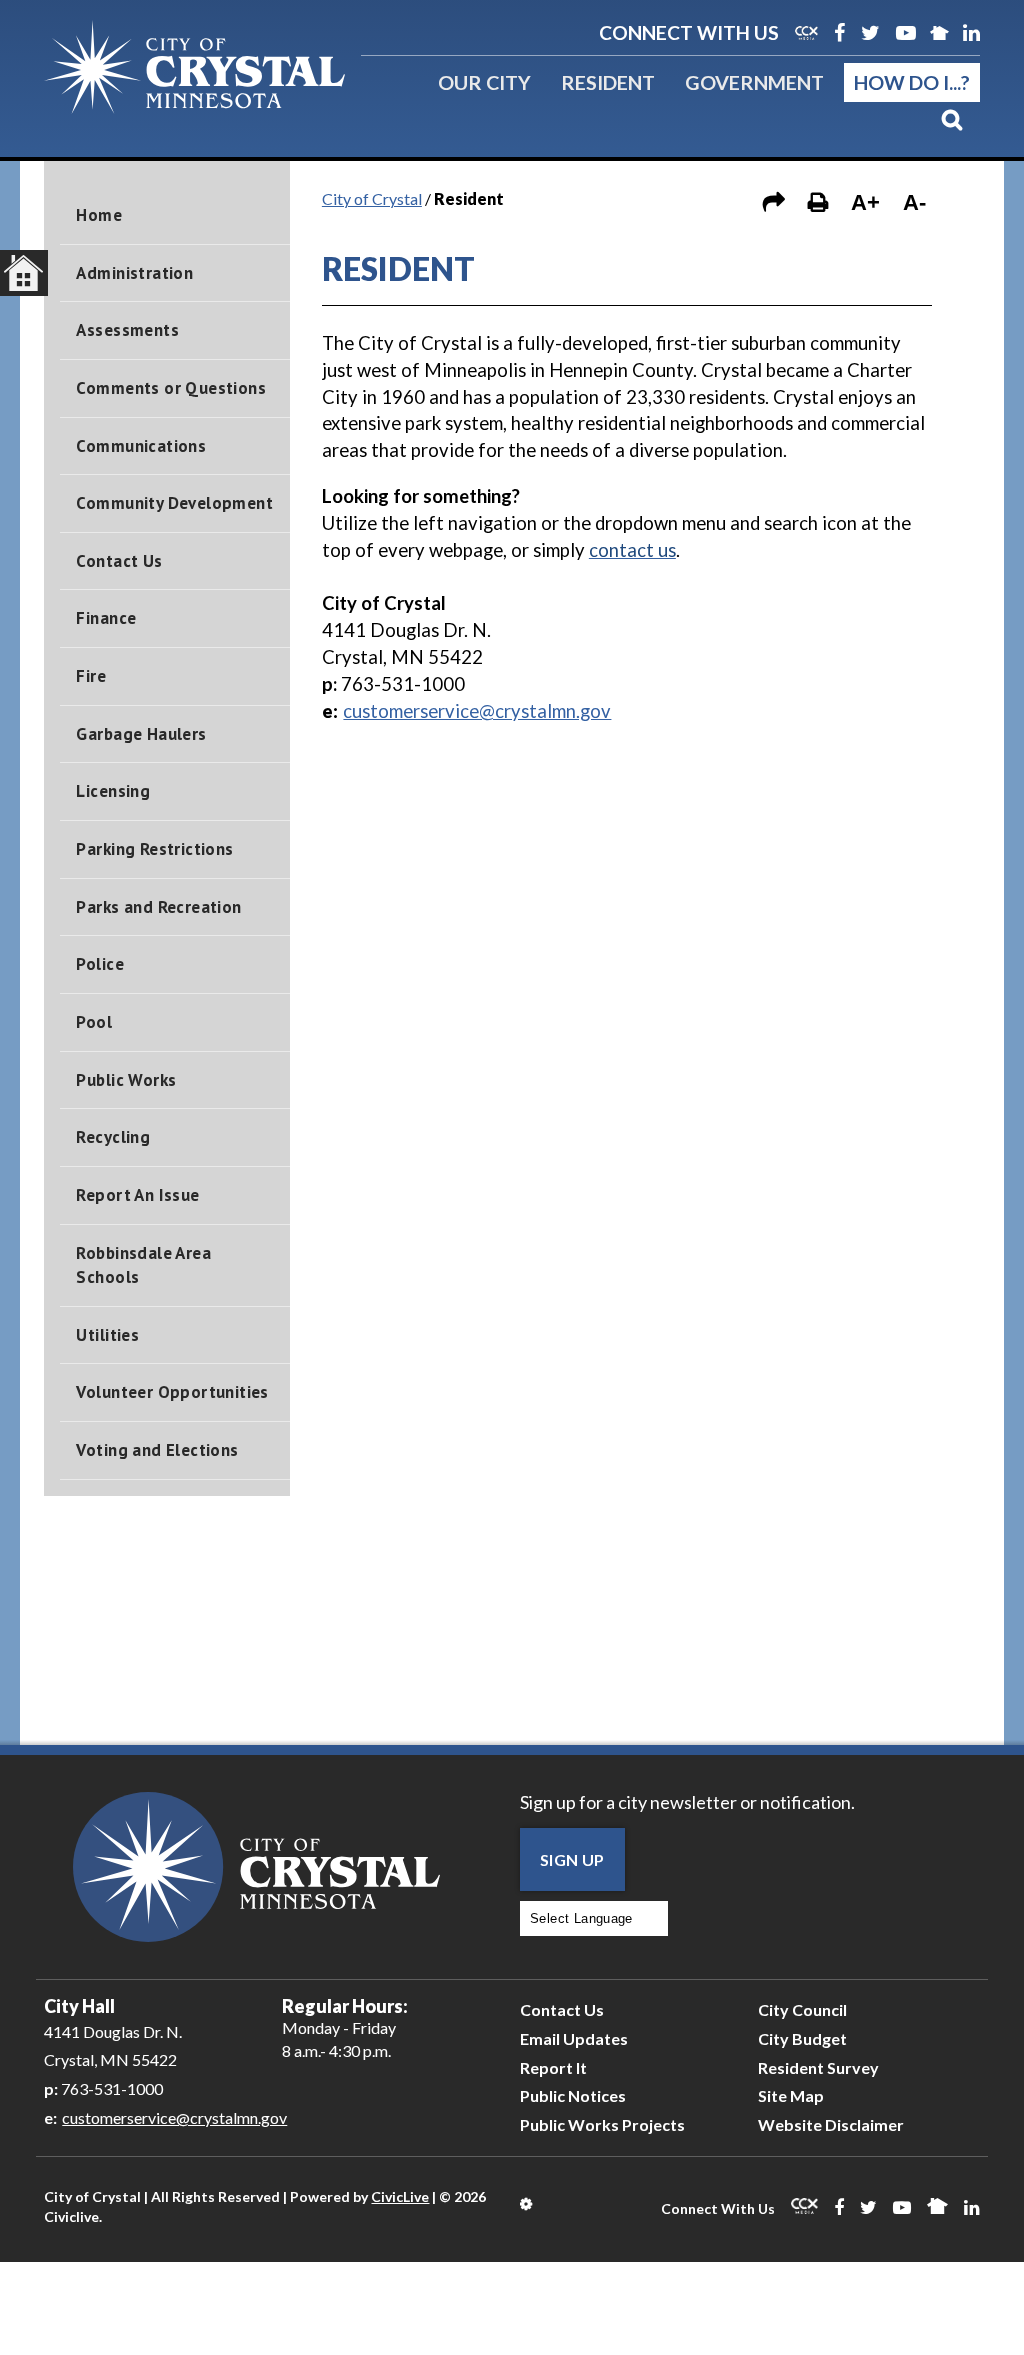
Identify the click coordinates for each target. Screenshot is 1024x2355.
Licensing (113, 791)
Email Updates (574, 2038)
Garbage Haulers (141, 734)
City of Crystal (372, 198)
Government (754, 82)
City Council (802, 2009)
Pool (94, 1022)
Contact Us (119, 561)
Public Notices (573, 2095)
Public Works (126, 1080)
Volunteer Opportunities (172, 1392)
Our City (484, 82)
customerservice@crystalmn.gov (477, 711)
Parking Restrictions (154, 849)
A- (914, 202)
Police (99, 964)
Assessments (127, 330)
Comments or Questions (171, 388)
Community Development (174, 503)
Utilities (107, 1335)
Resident (608, 82)
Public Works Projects (602, 2124)
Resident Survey (818, 2067)
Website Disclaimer (831, 2124)
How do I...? (912, 82)
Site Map (791, 2095)
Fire (91, 676)
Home (99, 215)
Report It (553, 2067)
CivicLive (400, 2196)
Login (527, 2204)
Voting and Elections (157, 1450)
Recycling (113, 1137)
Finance (106, 618)
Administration (134, 273)
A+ (865, 202)
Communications (141, 446)
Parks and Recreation (158, 907)
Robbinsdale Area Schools (143, 1265)
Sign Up (572, 1859)
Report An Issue (137, 1195)
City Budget (802, 2038)
